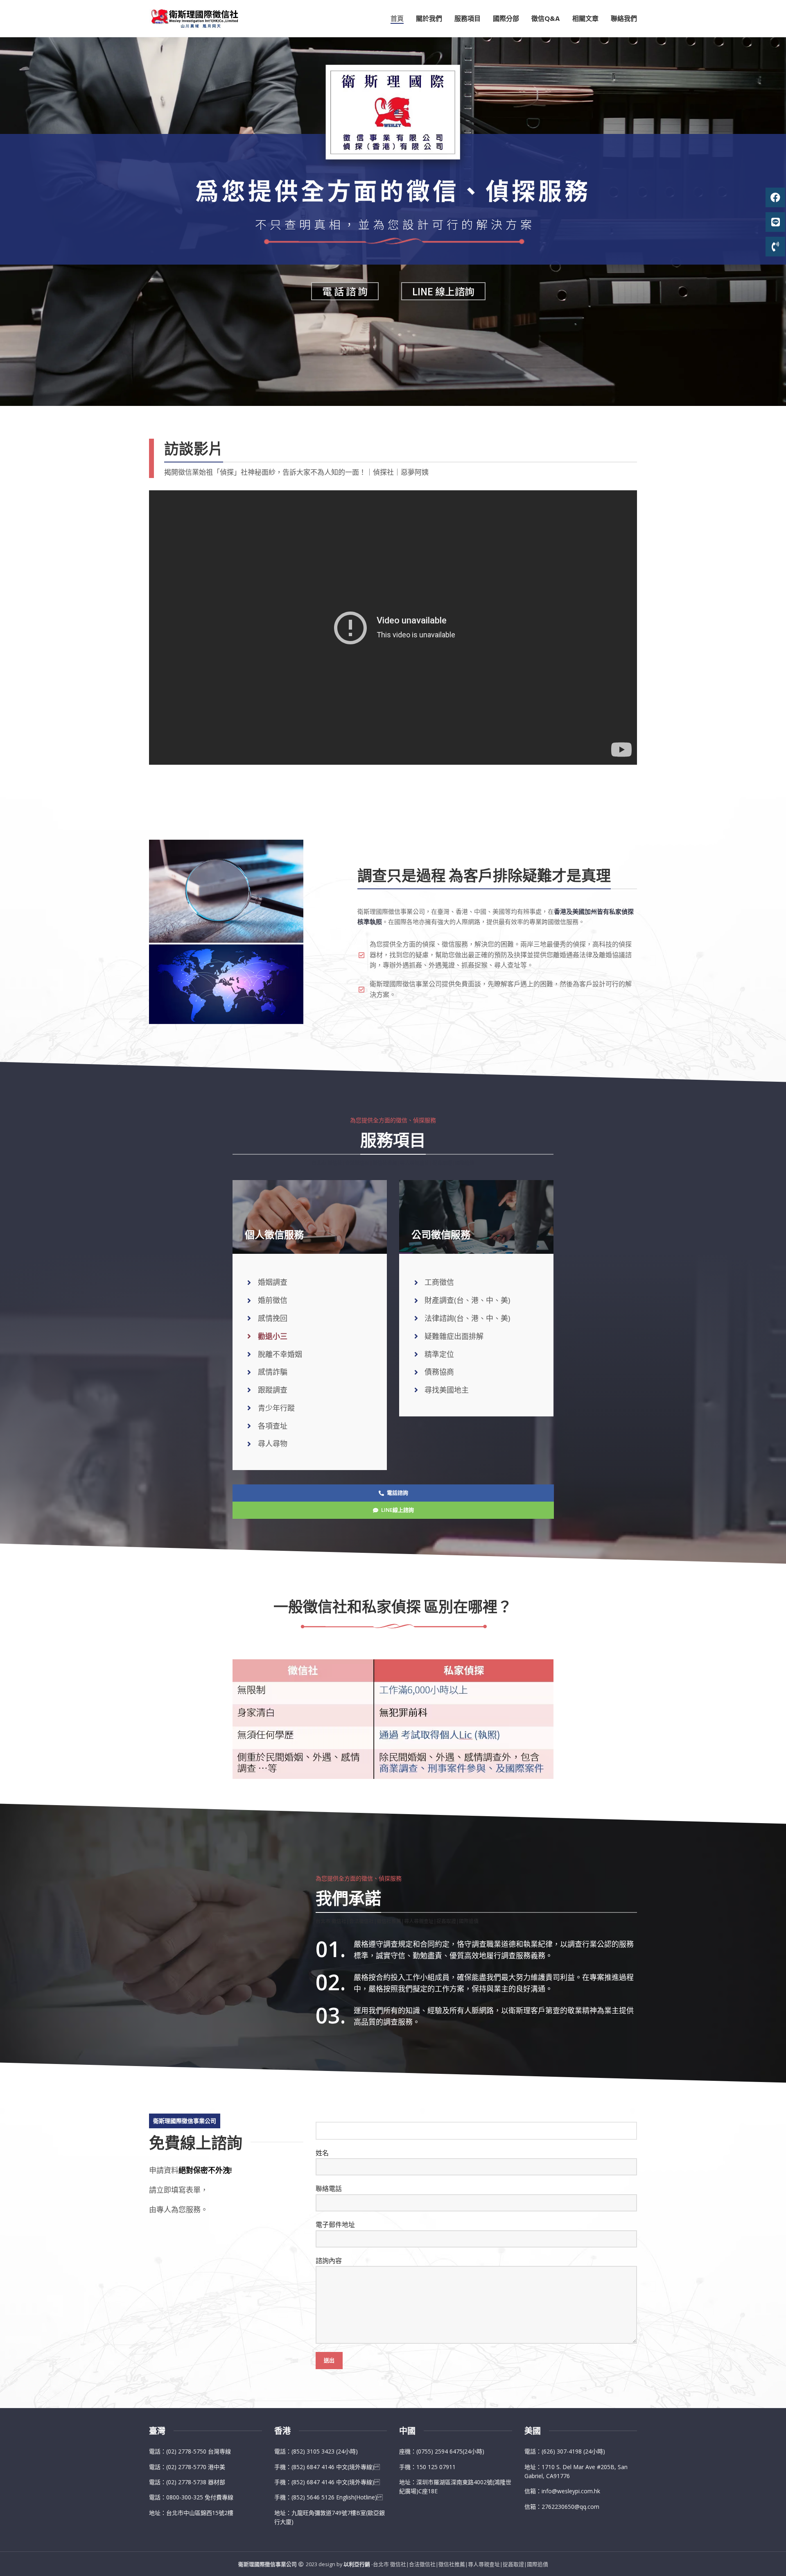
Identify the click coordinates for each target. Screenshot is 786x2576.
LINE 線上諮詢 (443, 291)
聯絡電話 (329, 2189)
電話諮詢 (398, 1493)
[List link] (206, 2451)
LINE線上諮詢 (398, 1510)
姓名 (322, 2153)
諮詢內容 (329, 2261)
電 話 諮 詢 (345, 291)
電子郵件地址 (335, 2225)
